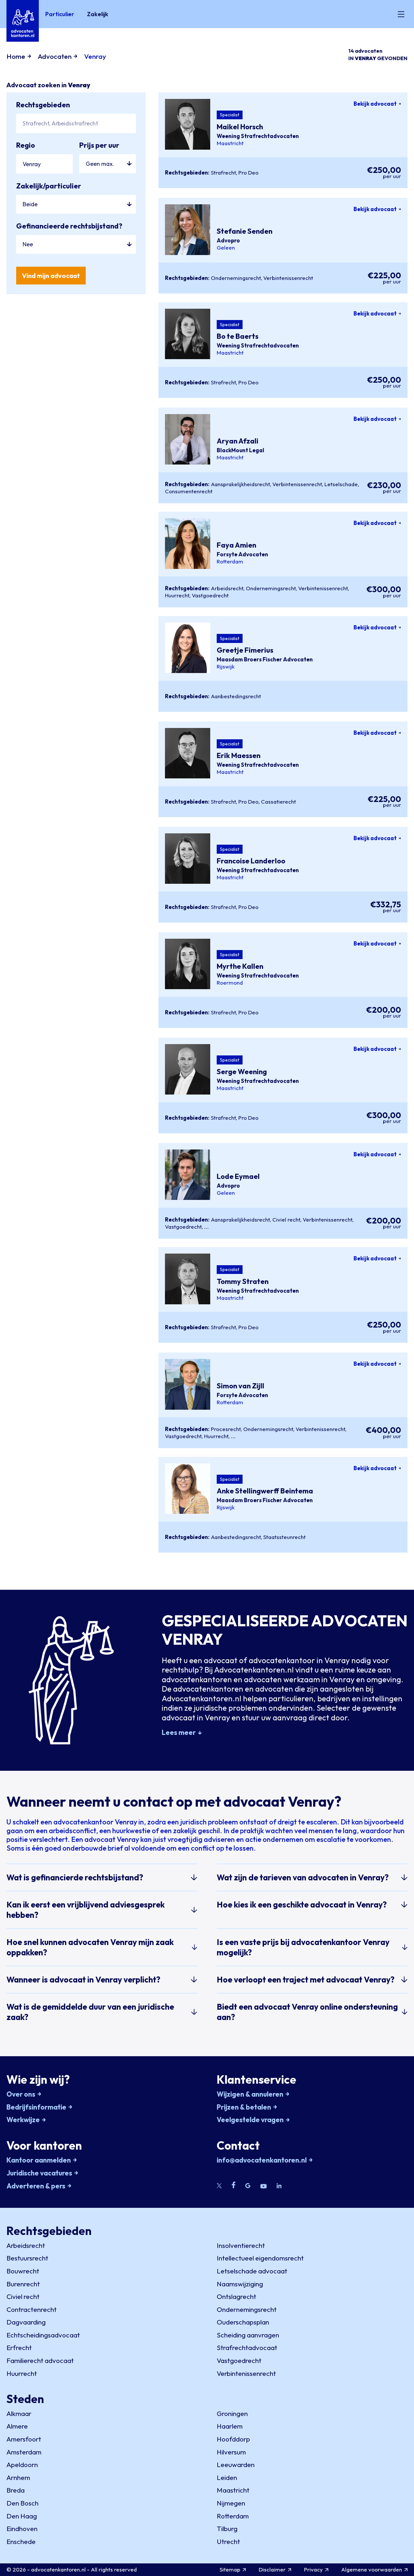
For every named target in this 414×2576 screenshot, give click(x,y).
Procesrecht (226, 1429)
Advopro (228, 240)
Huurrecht (177, 595)
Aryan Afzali (238, 441)
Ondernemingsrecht (236, 278)
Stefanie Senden (245, 231)
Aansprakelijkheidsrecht (240, 484)
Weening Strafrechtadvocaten (258, 136)
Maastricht (230, 143)
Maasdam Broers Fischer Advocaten (265, 659)
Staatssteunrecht (284, 1537)
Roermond (230, 983)
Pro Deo (248, 172)
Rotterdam (230, 561)
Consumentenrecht (189, 491)
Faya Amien (236, 545)
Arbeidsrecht (227, 588)
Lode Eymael (238, 1176)
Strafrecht (223, 172)
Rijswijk (226, 667)
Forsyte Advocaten (242, 554)
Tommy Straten (243, 1281)
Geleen (226, 248)
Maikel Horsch (240, 127)
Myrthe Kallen (240, 967)
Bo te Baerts (238, 337)
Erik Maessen (239, 756)
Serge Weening (242, 1072)
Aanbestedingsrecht (236, 696)
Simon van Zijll (240, 1386)
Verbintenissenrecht (288, 278)
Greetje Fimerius (245, 650)
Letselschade (341, 484)
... (207, 1227)
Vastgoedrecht (210, 595)
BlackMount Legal (240, 450)
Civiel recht (286, 1219)
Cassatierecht (278, 802)
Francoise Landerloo (251, 861)
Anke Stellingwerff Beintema (265, 1491)
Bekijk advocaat (375, 104)
